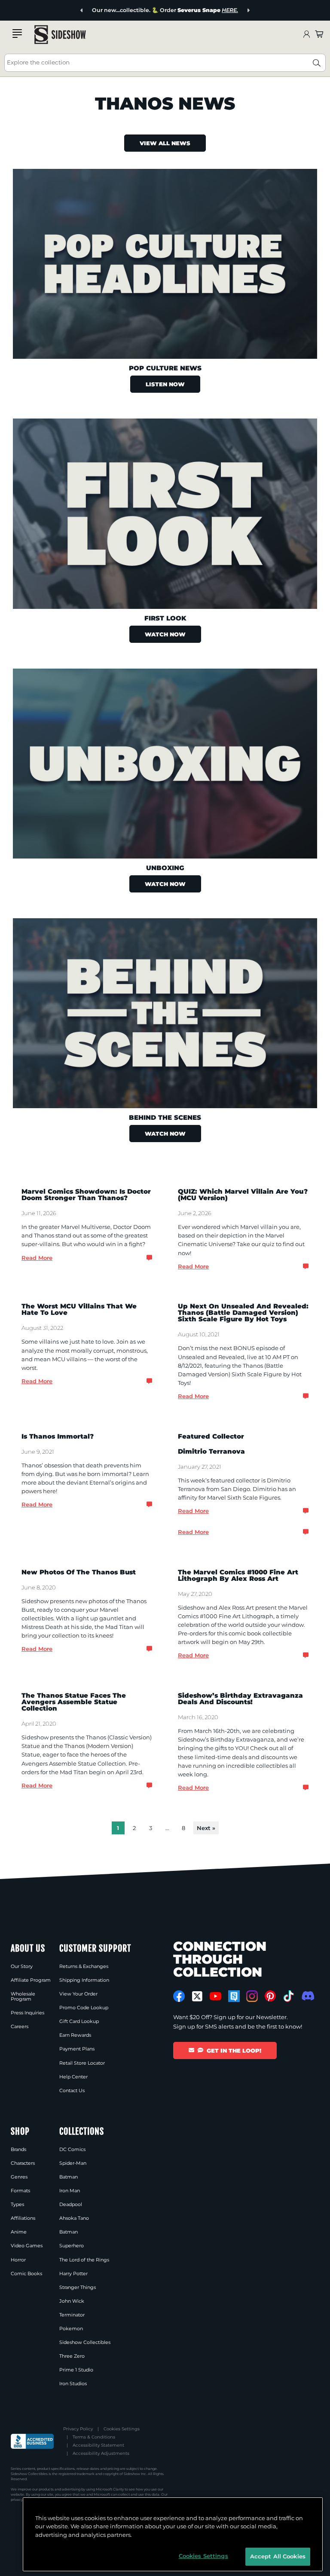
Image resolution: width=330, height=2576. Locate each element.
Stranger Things (78, 2287)
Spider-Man (73, 2163)
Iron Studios (73, 2383)
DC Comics (72, 2149)
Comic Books (26, 2273)
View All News (165, 143)
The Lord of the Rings (84, 2260)
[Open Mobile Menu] (17, 34)
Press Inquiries (27, 2013)
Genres (19, 2177)
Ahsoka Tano (74, 2218)
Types (17, 2204)
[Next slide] (248, 11)
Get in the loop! (234, 2050)
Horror (18, 2260)
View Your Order (78, 1994)
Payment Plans (77, 2049)
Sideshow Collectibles (85, 2342)
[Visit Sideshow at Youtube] (215, 1996)
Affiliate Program (31, 1980)
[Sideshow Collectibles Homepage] (60, 35)
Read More (37, 1258)
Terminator (72, 2315)
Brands (18, 2149)
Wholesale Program (23, 1996)
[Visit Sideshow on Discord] (307, 1996)
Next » (206, 1828)
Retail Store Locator (82, 2063)
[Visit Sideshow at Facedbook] (179, 1996)
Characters (23, 2163)
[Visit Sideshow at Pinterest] (270, 1996)
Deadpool (71, 2204)
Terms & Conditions (94, 2437)
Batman (69, 2177)
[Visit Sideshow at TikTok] (289, 1996)
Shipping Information (84, 1980)
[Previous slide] (82, 11)
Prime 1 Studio (76, 2370)
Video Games (27, 2246)
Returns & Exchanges (84, 1966)
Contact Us (72, 2090)
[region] (173, 2534)
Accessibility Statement (98, 2445)
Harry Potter (73, 2273)
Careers (20, 2026)
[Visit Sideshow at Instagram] (252, 1996)
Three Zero (72, 2356)
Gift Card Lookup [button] (79, 2021)
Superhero (72, 2246)
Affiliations (23, 2218)
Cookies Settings (122, 2429)
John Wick (72, 2301)
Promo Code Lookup (84, 2008)
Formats (20, 2191)
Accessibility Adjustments (101, 2453)
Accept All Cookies (278, 2556)
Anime (19, 2232)
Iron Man (70, 2191)
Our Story (22, 1966)
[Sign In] (306, 35)
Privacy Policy (78, 2429)
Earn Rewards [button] (75, 2035)
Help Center (73, 2077)
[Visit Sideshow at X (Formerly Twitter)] (197, 1996)
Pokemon (71, 2328)
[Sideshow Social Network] (234, 1996)
